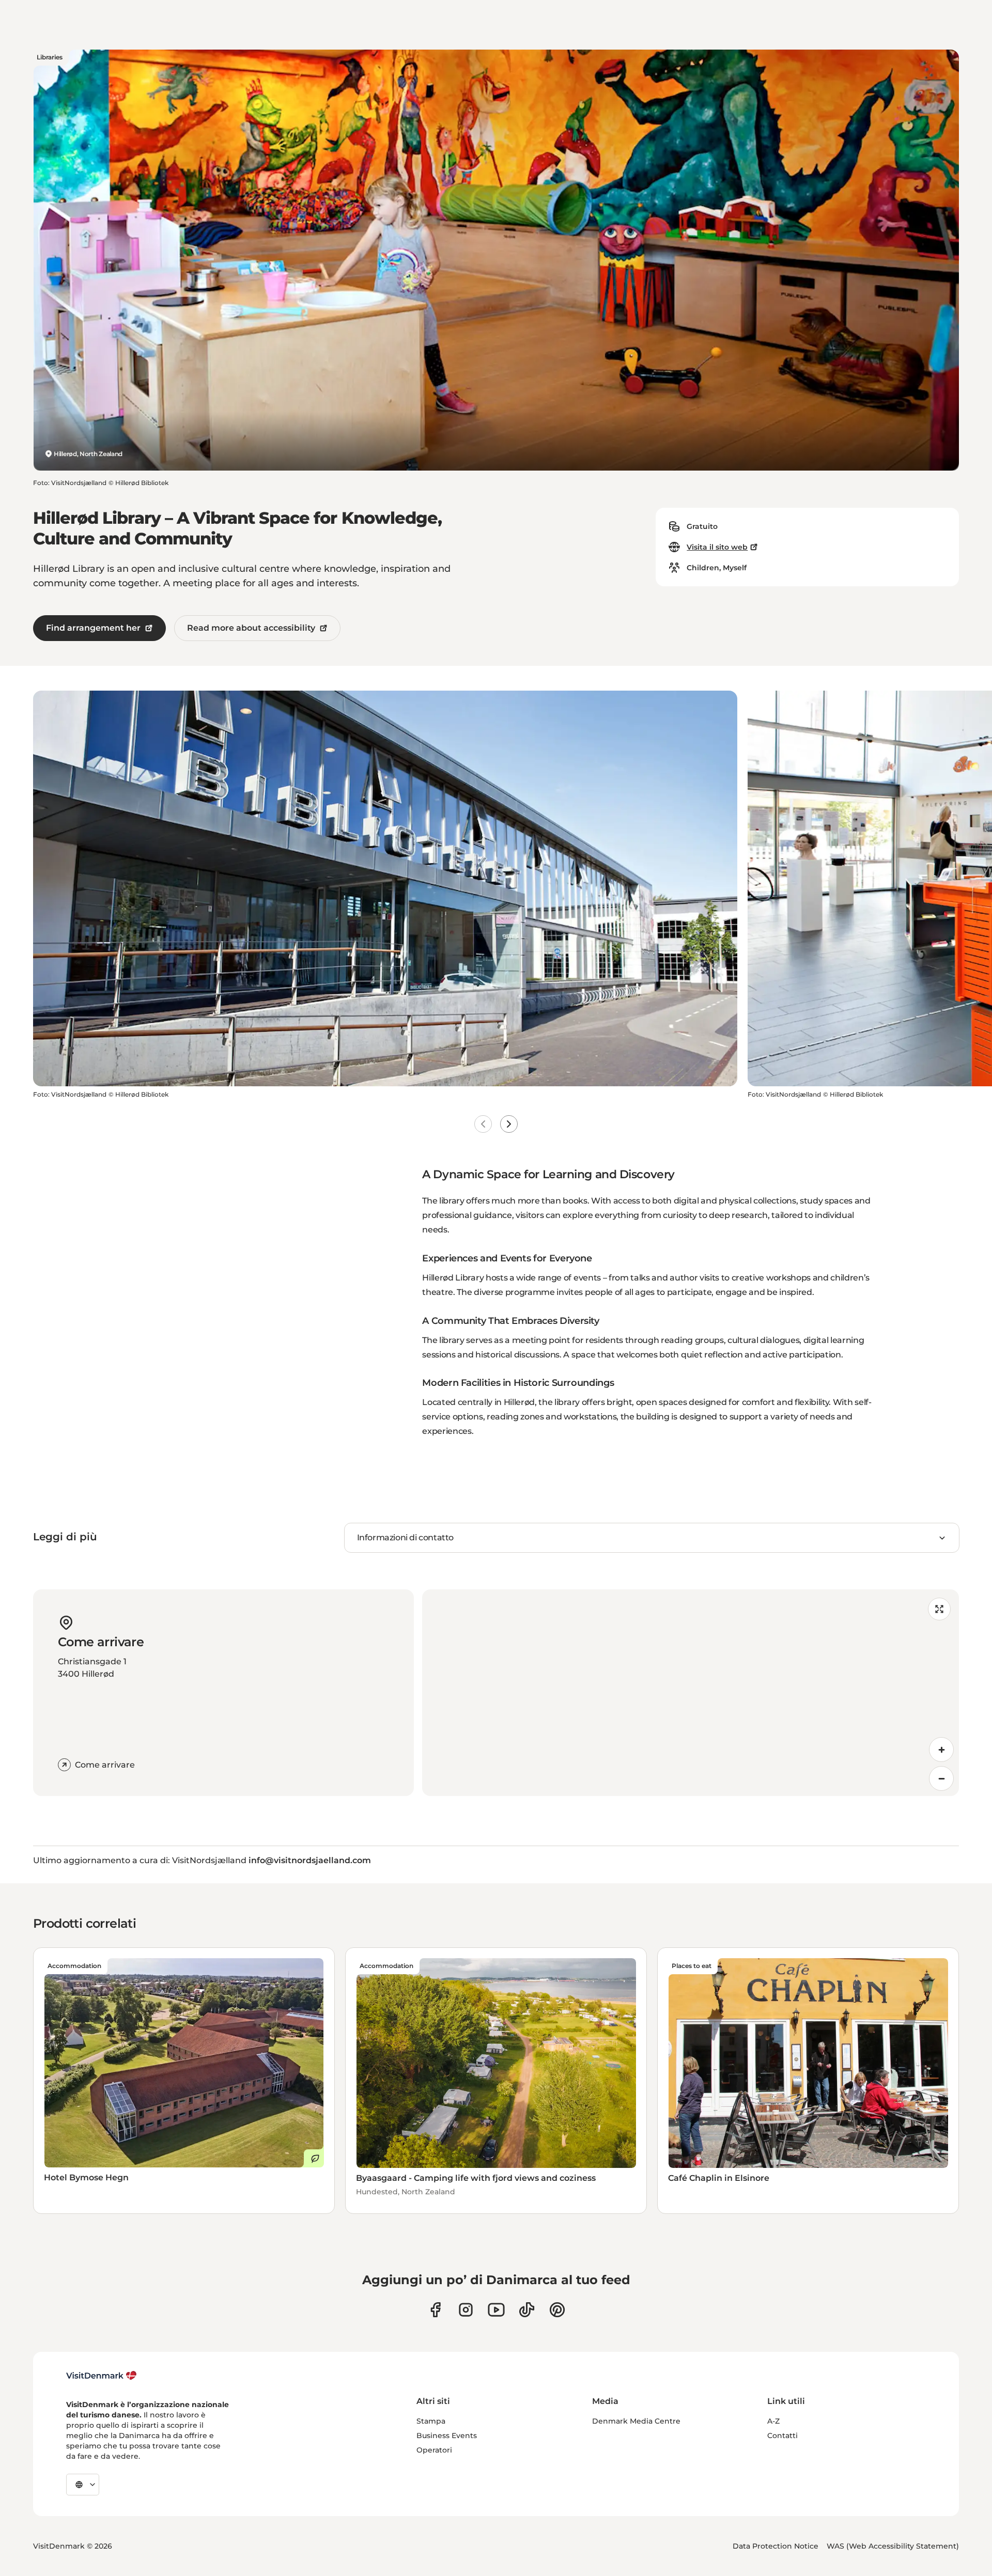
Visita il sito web (717, 547)
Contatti (782, 2436)
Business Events (447, 2436)
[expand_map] (939, 1609)
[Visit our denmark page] (435, 2310)
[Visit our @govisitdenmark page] (527, 2310)
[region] (691, 1693)
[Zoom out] (941, 1778)
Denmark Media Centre (636, 2421)
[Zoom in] (941, 1750)
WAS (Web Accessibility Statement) (893, 2546)
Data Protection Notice (776, 2546)
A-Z (773, 2421)
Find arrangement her (93, 628)
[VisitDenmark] (102, 2376)
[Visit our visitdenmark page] (496, 2310)
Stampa (431, 2421)
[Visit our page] (466, 2310)
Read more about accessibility (251, 628)
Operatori (434, 2450)
